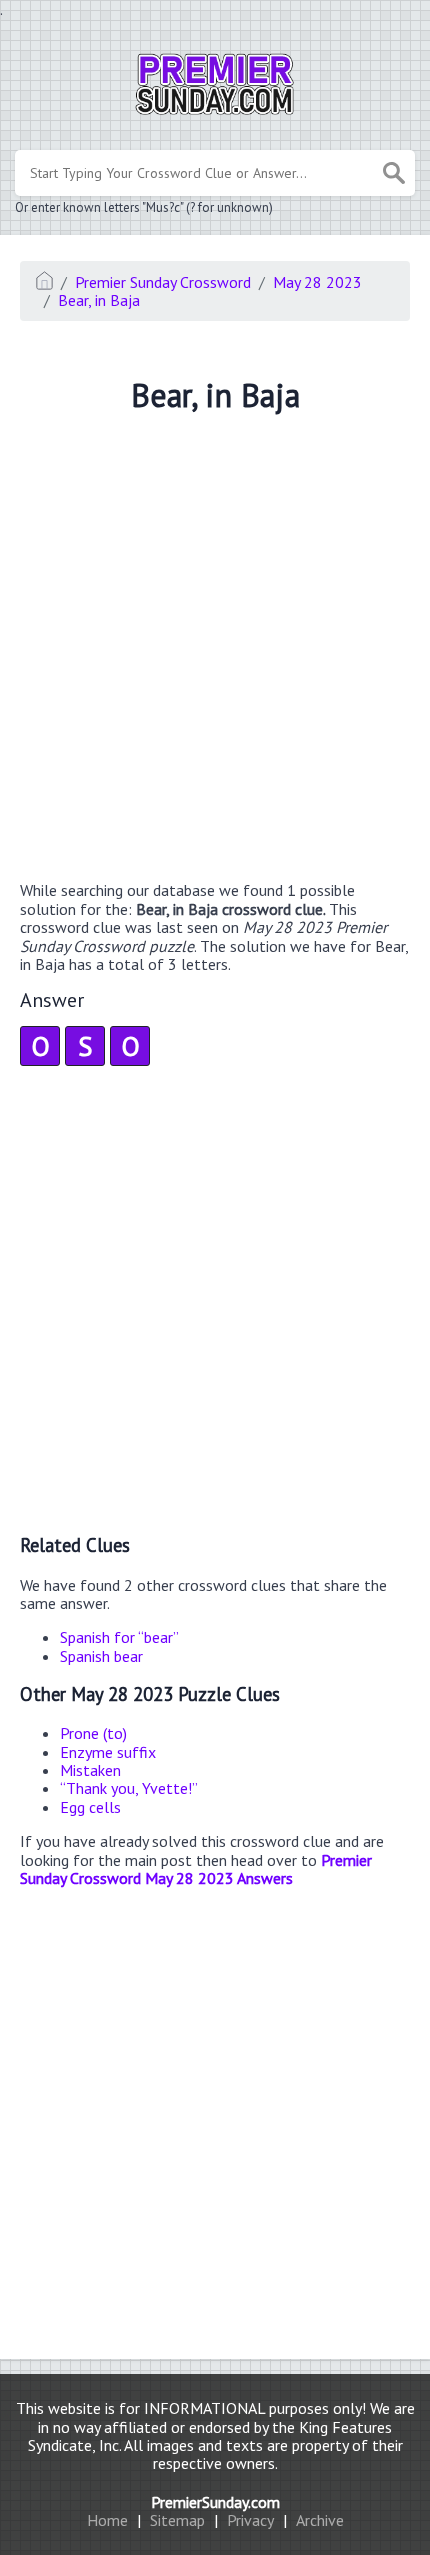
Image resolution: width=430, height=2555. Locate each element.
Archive (320, 2520)
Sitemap (177, 2520)
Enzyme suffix (108, 1752)
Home (107, 2520)
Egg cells (90, 1807)
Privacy (250, 2520)
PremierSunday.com (215, 2502)
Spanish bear (101, 1656)
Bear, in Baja (99, 300)
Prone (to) (93, 1733)
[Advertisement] (215, 650)
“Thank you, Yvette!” (129, 1788)
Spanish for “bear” (119, 1637)
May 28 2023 (317, 282)
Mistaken (90, 1770)
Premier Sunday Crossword (163, 282)
